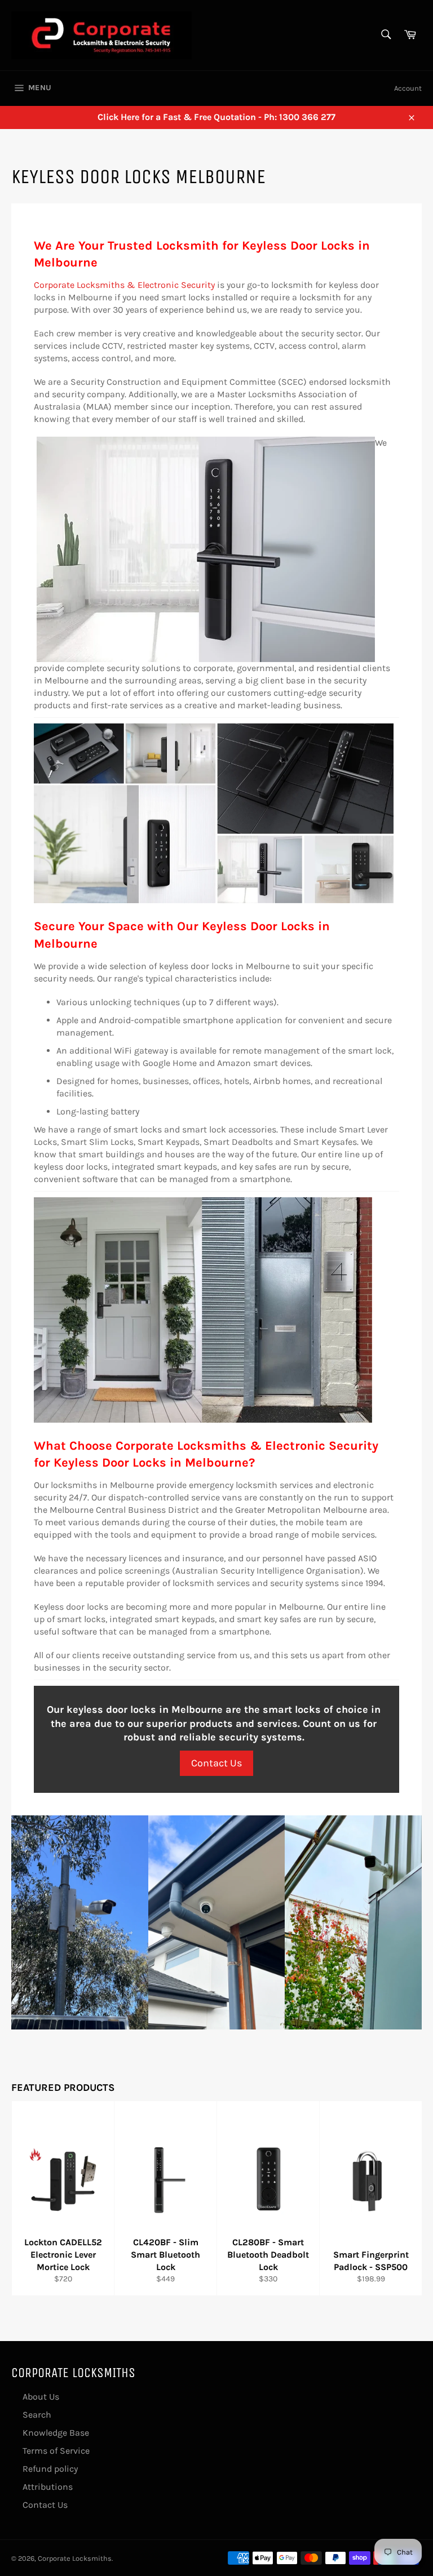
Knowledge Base (56, 2433)
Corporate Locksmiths (75, 2558)
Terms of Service (56, 2451)
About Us (41, 2397)
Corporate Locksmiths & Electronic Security (124, 285)
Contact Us (216, 1763)
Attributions (48, 2487)
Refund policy (50, 2469)
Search (37, 2415)
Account (408, 88)
